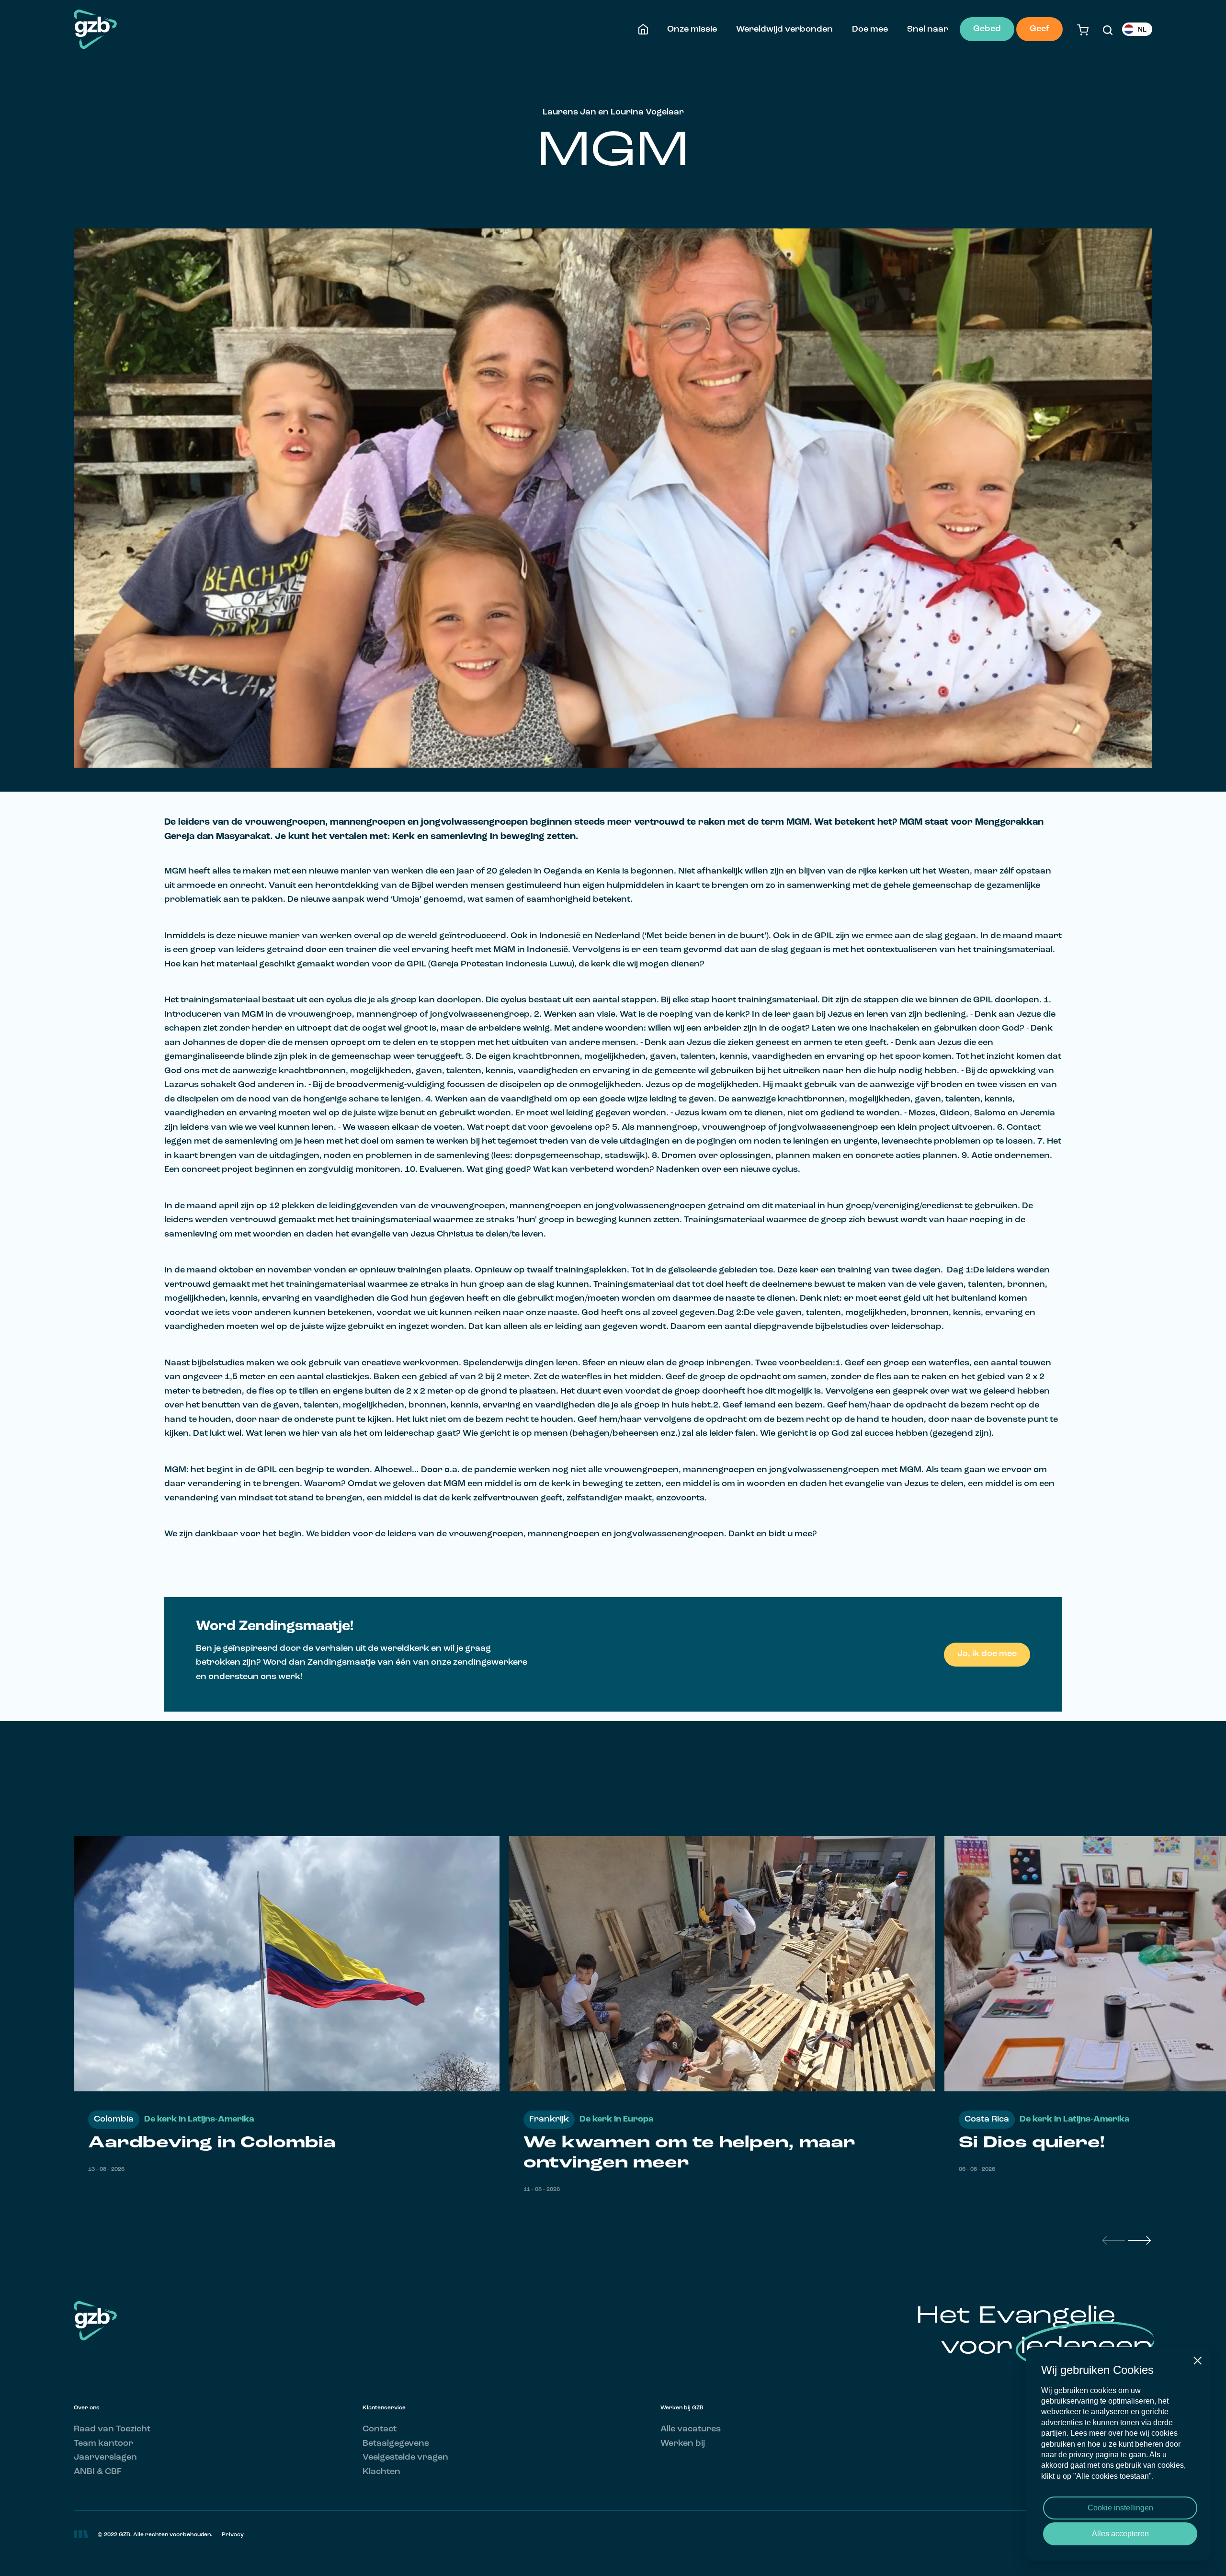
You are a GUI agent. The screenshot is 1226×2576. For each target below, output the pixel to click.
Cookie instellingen (1120, 2508)
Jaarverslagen (105, 2457)
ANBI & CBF (98, 2472)
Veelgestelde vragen (405, 2457)
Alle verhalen (1125, 1792)
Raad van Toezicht (112, 2429)
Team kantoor (103, 2444)
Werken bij (683, 2444)
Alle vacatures (691, 2429)
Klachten (381, 2472)
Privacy (233, 2535)
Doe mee (870, 29)
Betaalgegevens (396, 2444)
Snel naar (928, 29)
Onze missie (692, 29)
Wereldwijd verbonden (784, 29)
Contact (380, 2429)
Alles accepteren (1120, 2534)
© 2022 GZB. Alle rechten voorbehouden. (155, 2535)
